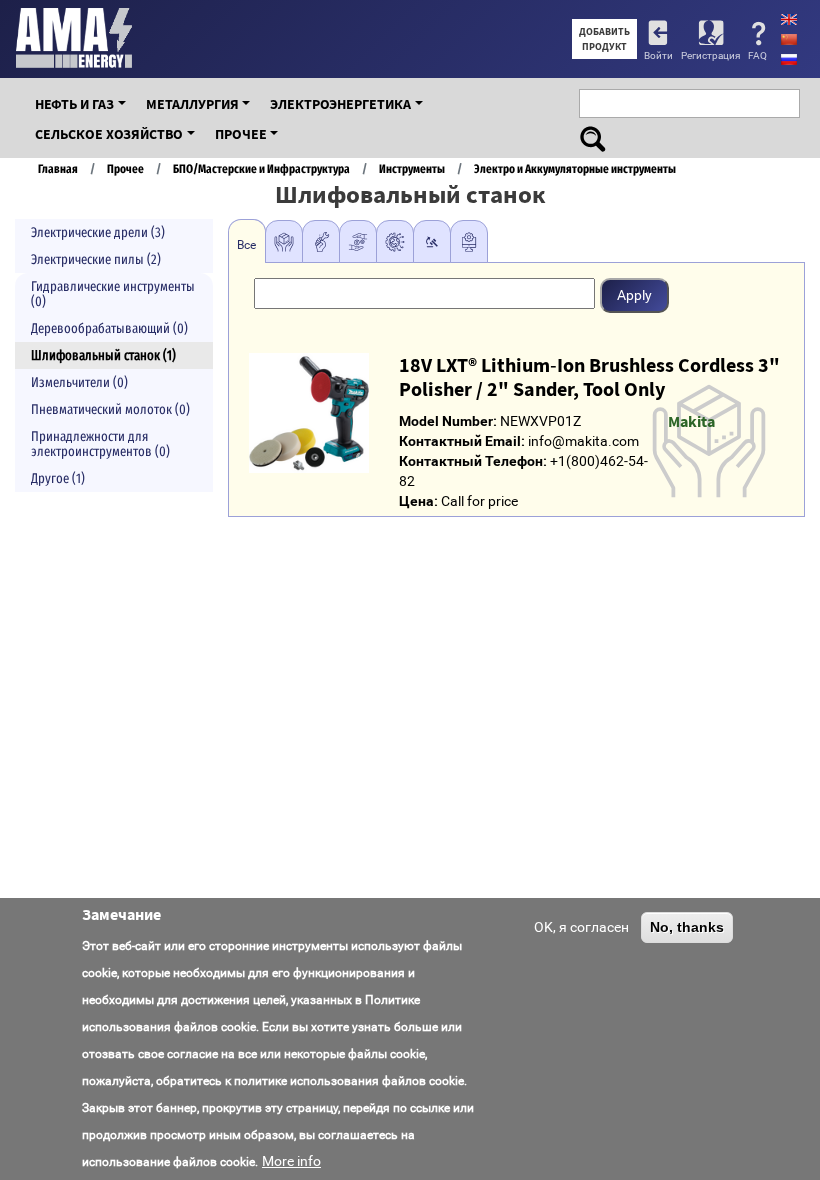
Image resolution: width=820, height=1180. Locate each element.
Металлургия (192, 104)
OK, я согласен (581, 927)
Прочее (241, 134)
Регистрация (710, 55)
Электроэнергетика (340, 104)
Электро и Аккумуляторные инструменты (575, 168)
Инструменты (412, 168)
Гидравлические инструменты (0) (113, 294)
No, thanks (687, 927)
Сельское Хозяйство (109, 134)
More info (291, 1161)
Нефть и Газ (74, 104)
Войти (658, 55)
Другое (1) (58, 478)
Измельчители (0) (79, 382)
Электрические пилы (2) (96, 259)
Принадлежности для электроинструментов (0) (100, 444)
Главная (58, 168)
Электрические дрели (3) (98, 232)
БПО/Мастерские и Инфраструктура (261, 168)
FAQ (757, 55)
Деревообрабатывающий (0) (109, 328)
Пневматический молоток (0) (110, 409)
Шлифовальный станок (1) (103, 355)
